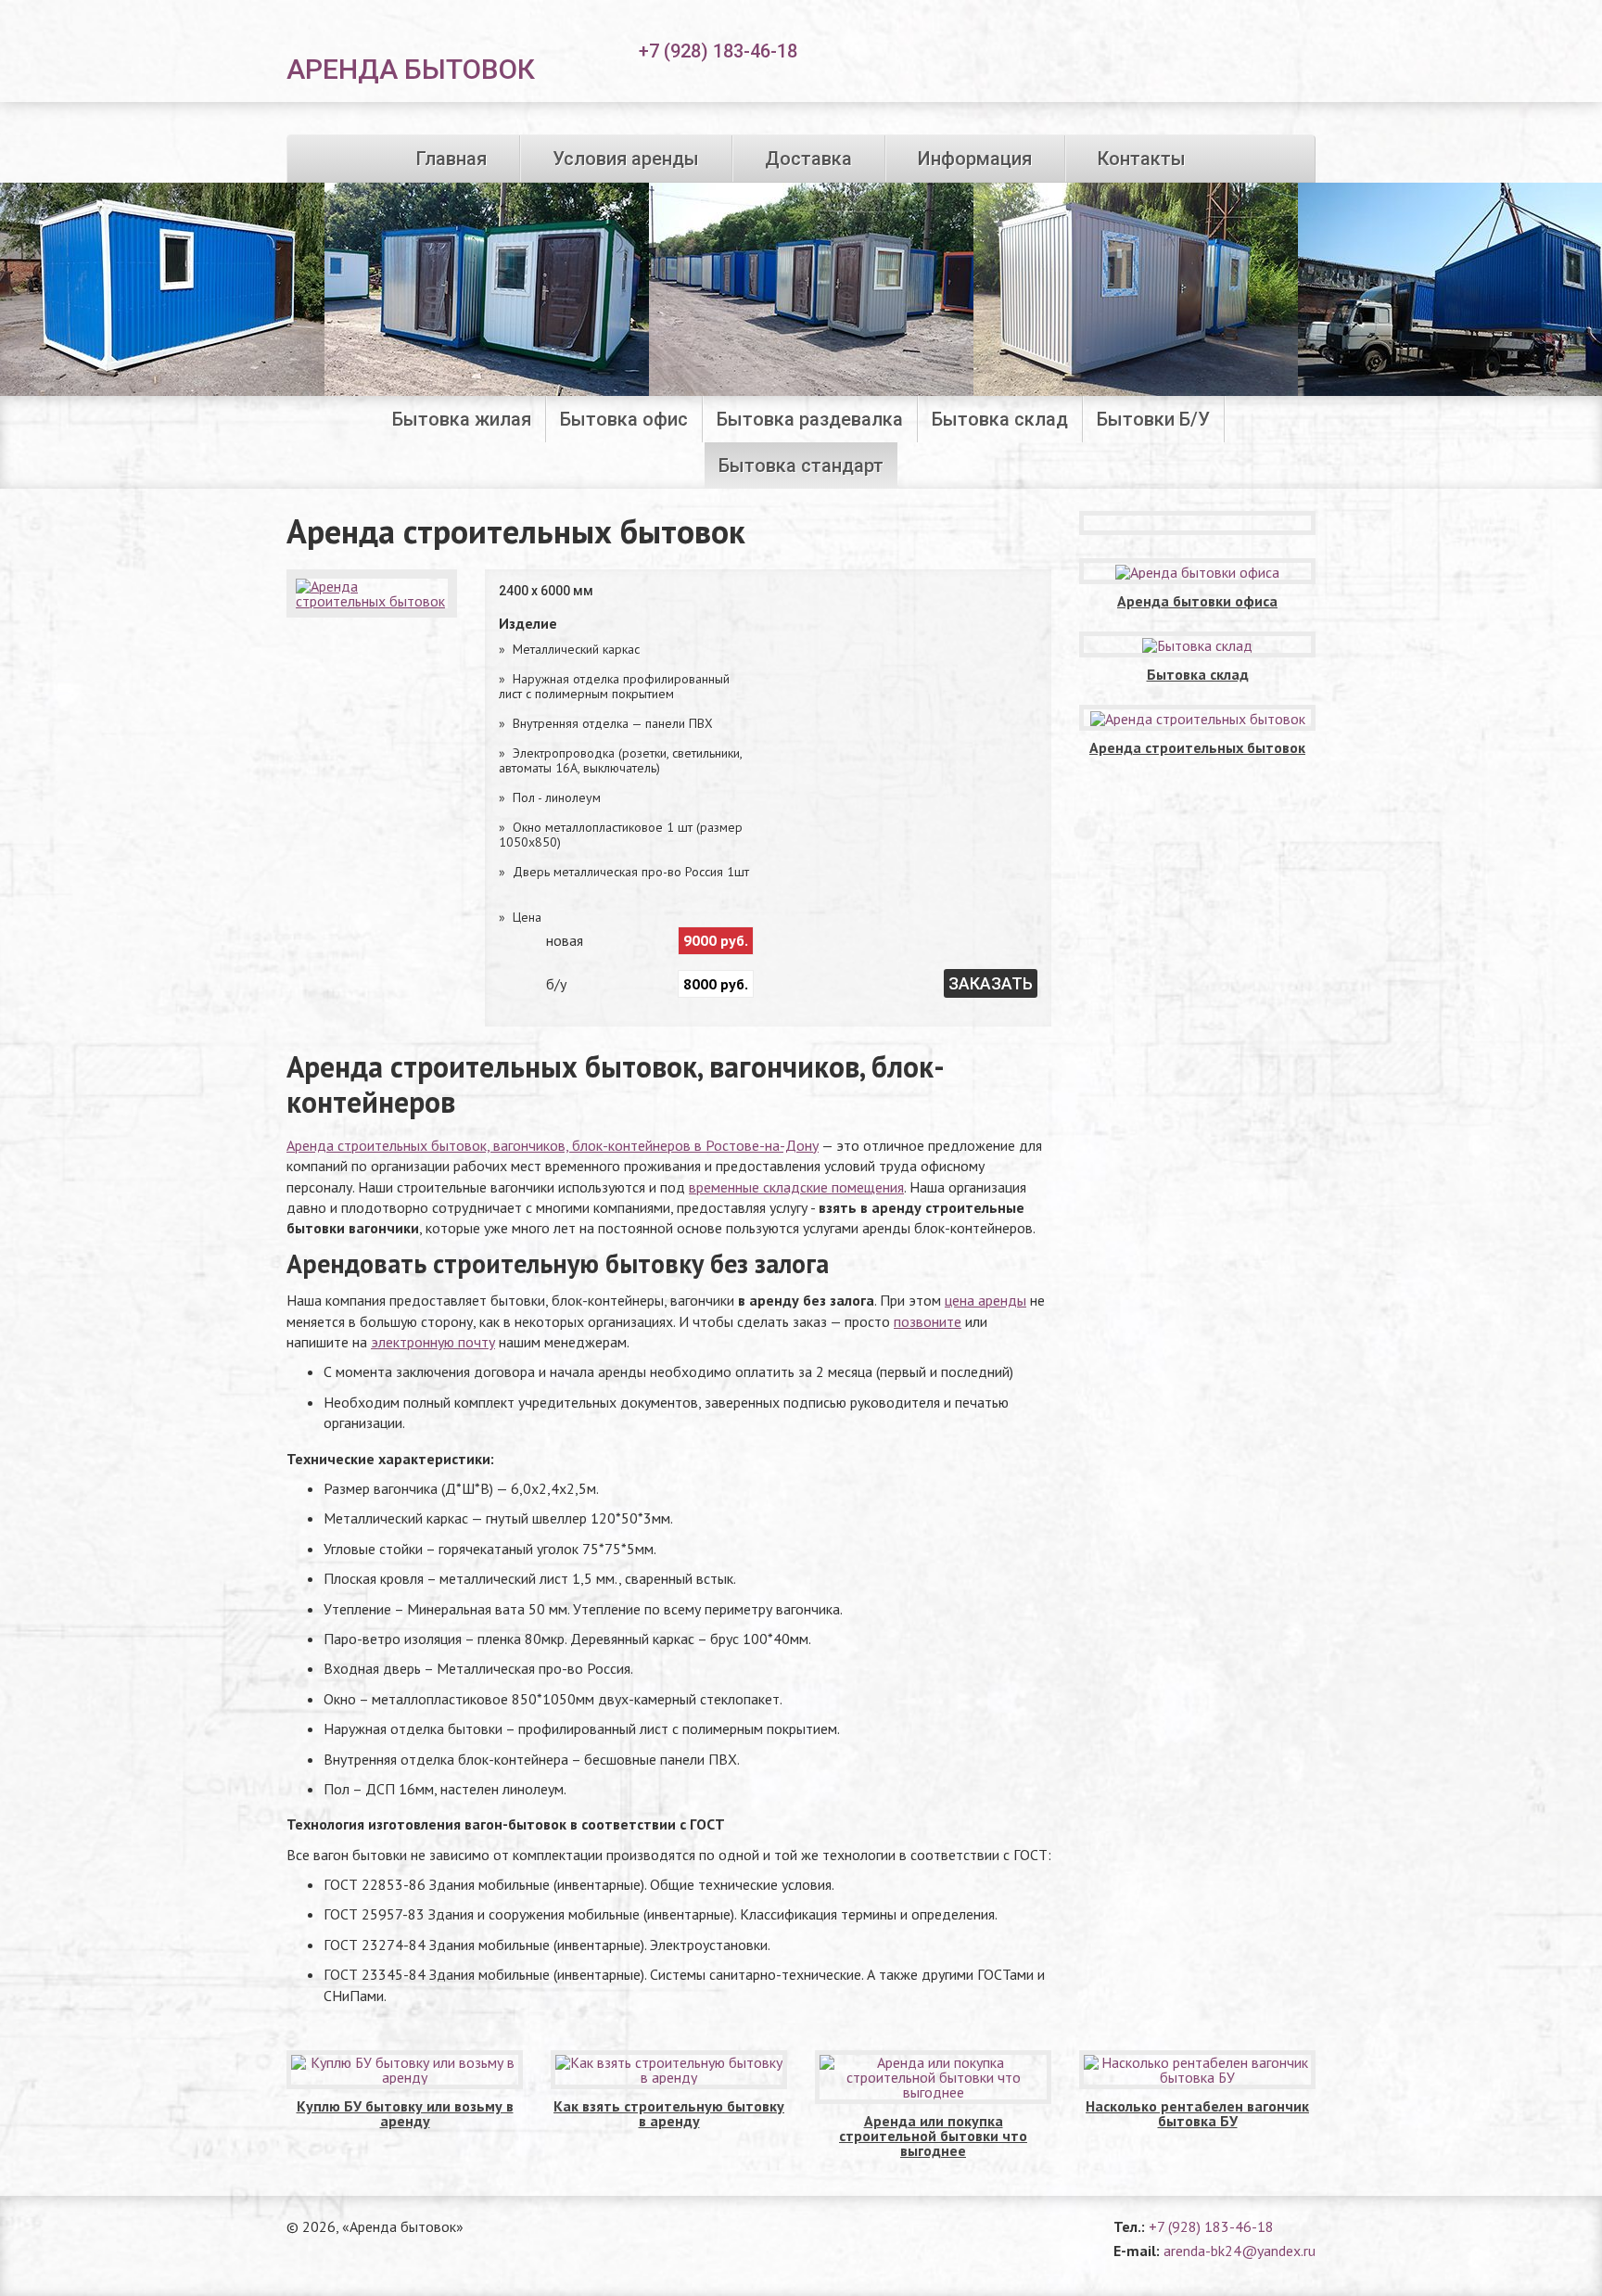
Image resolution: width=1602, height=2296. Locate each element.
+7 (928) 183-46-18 (1211, 2226)
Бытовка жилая (462, 419)
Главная (451, 159)
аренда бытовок (411, 68)
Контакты (1142, 159)
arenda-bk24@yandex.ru (1240, 2251)
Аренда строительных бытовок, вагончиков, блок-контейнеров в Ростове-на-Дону (553, 1145)
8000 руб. (716, 984)
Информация (975, 159)
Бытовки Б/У (1153, 419)
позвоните (928, 1321)
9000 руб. (716, 940)
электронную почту (433, 1342)
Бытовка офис (624, 419)
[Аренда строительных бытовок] (372, 593)
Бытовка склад (1000, 419)
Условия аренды (626, 159)
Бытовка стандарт (801, 466)
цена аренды (985, 1300)
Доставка (808, 159)
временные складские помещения (796, 1187)
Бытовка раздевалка (810, 419)
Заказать (991, 983)
